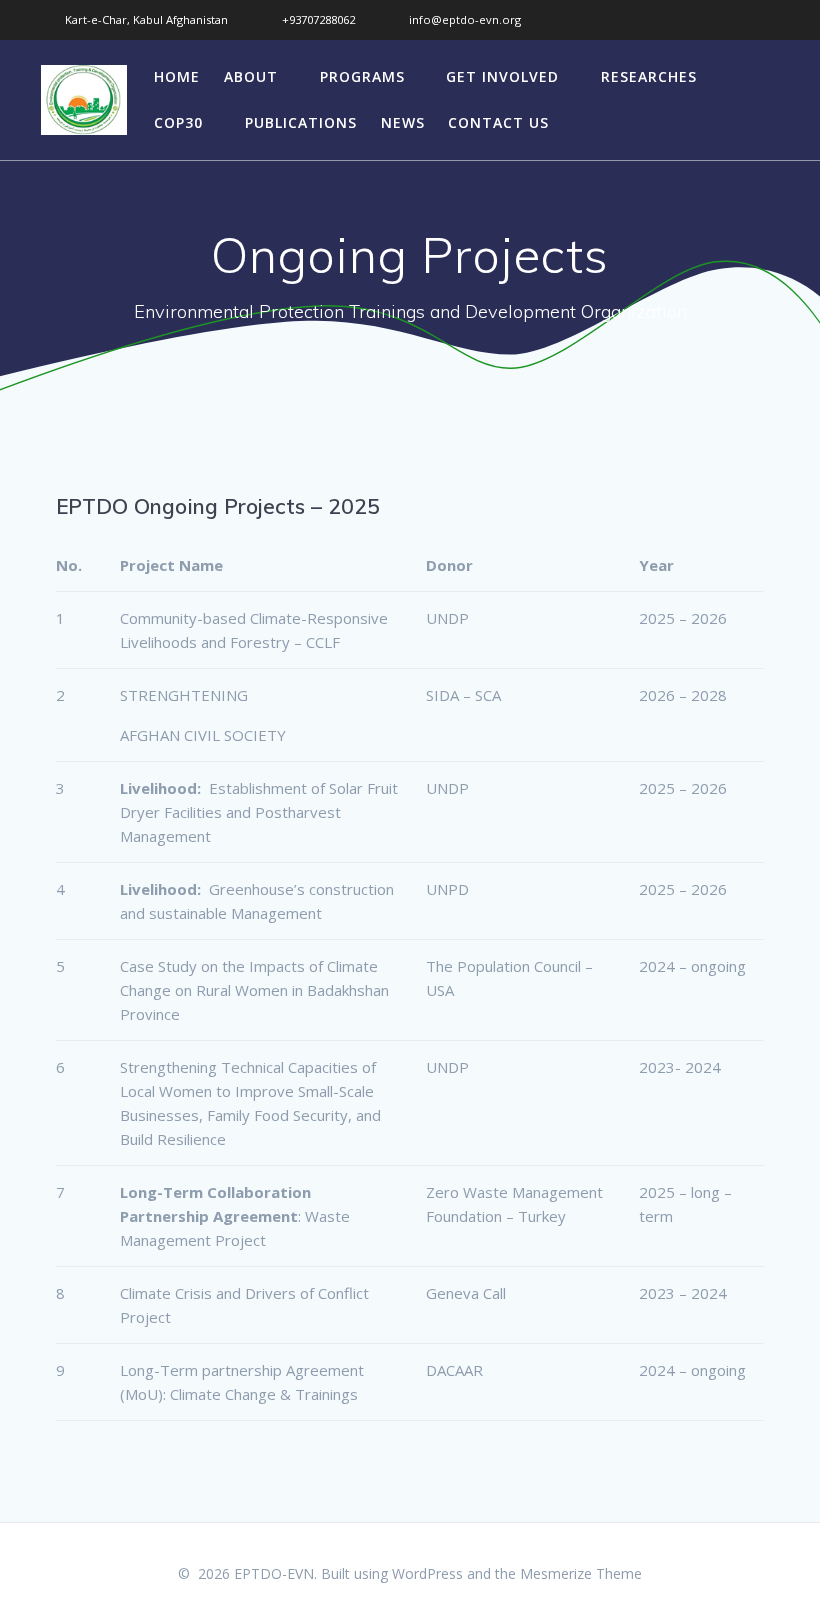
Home (177, 76)
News (403, 122)
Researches (649, 76)
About (251, 76)
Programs (362, 76)
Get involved (502, 76)
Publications (301, 122)
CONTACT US (498, 122)
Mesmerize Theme (581, 1573)
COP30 (178, 122)
